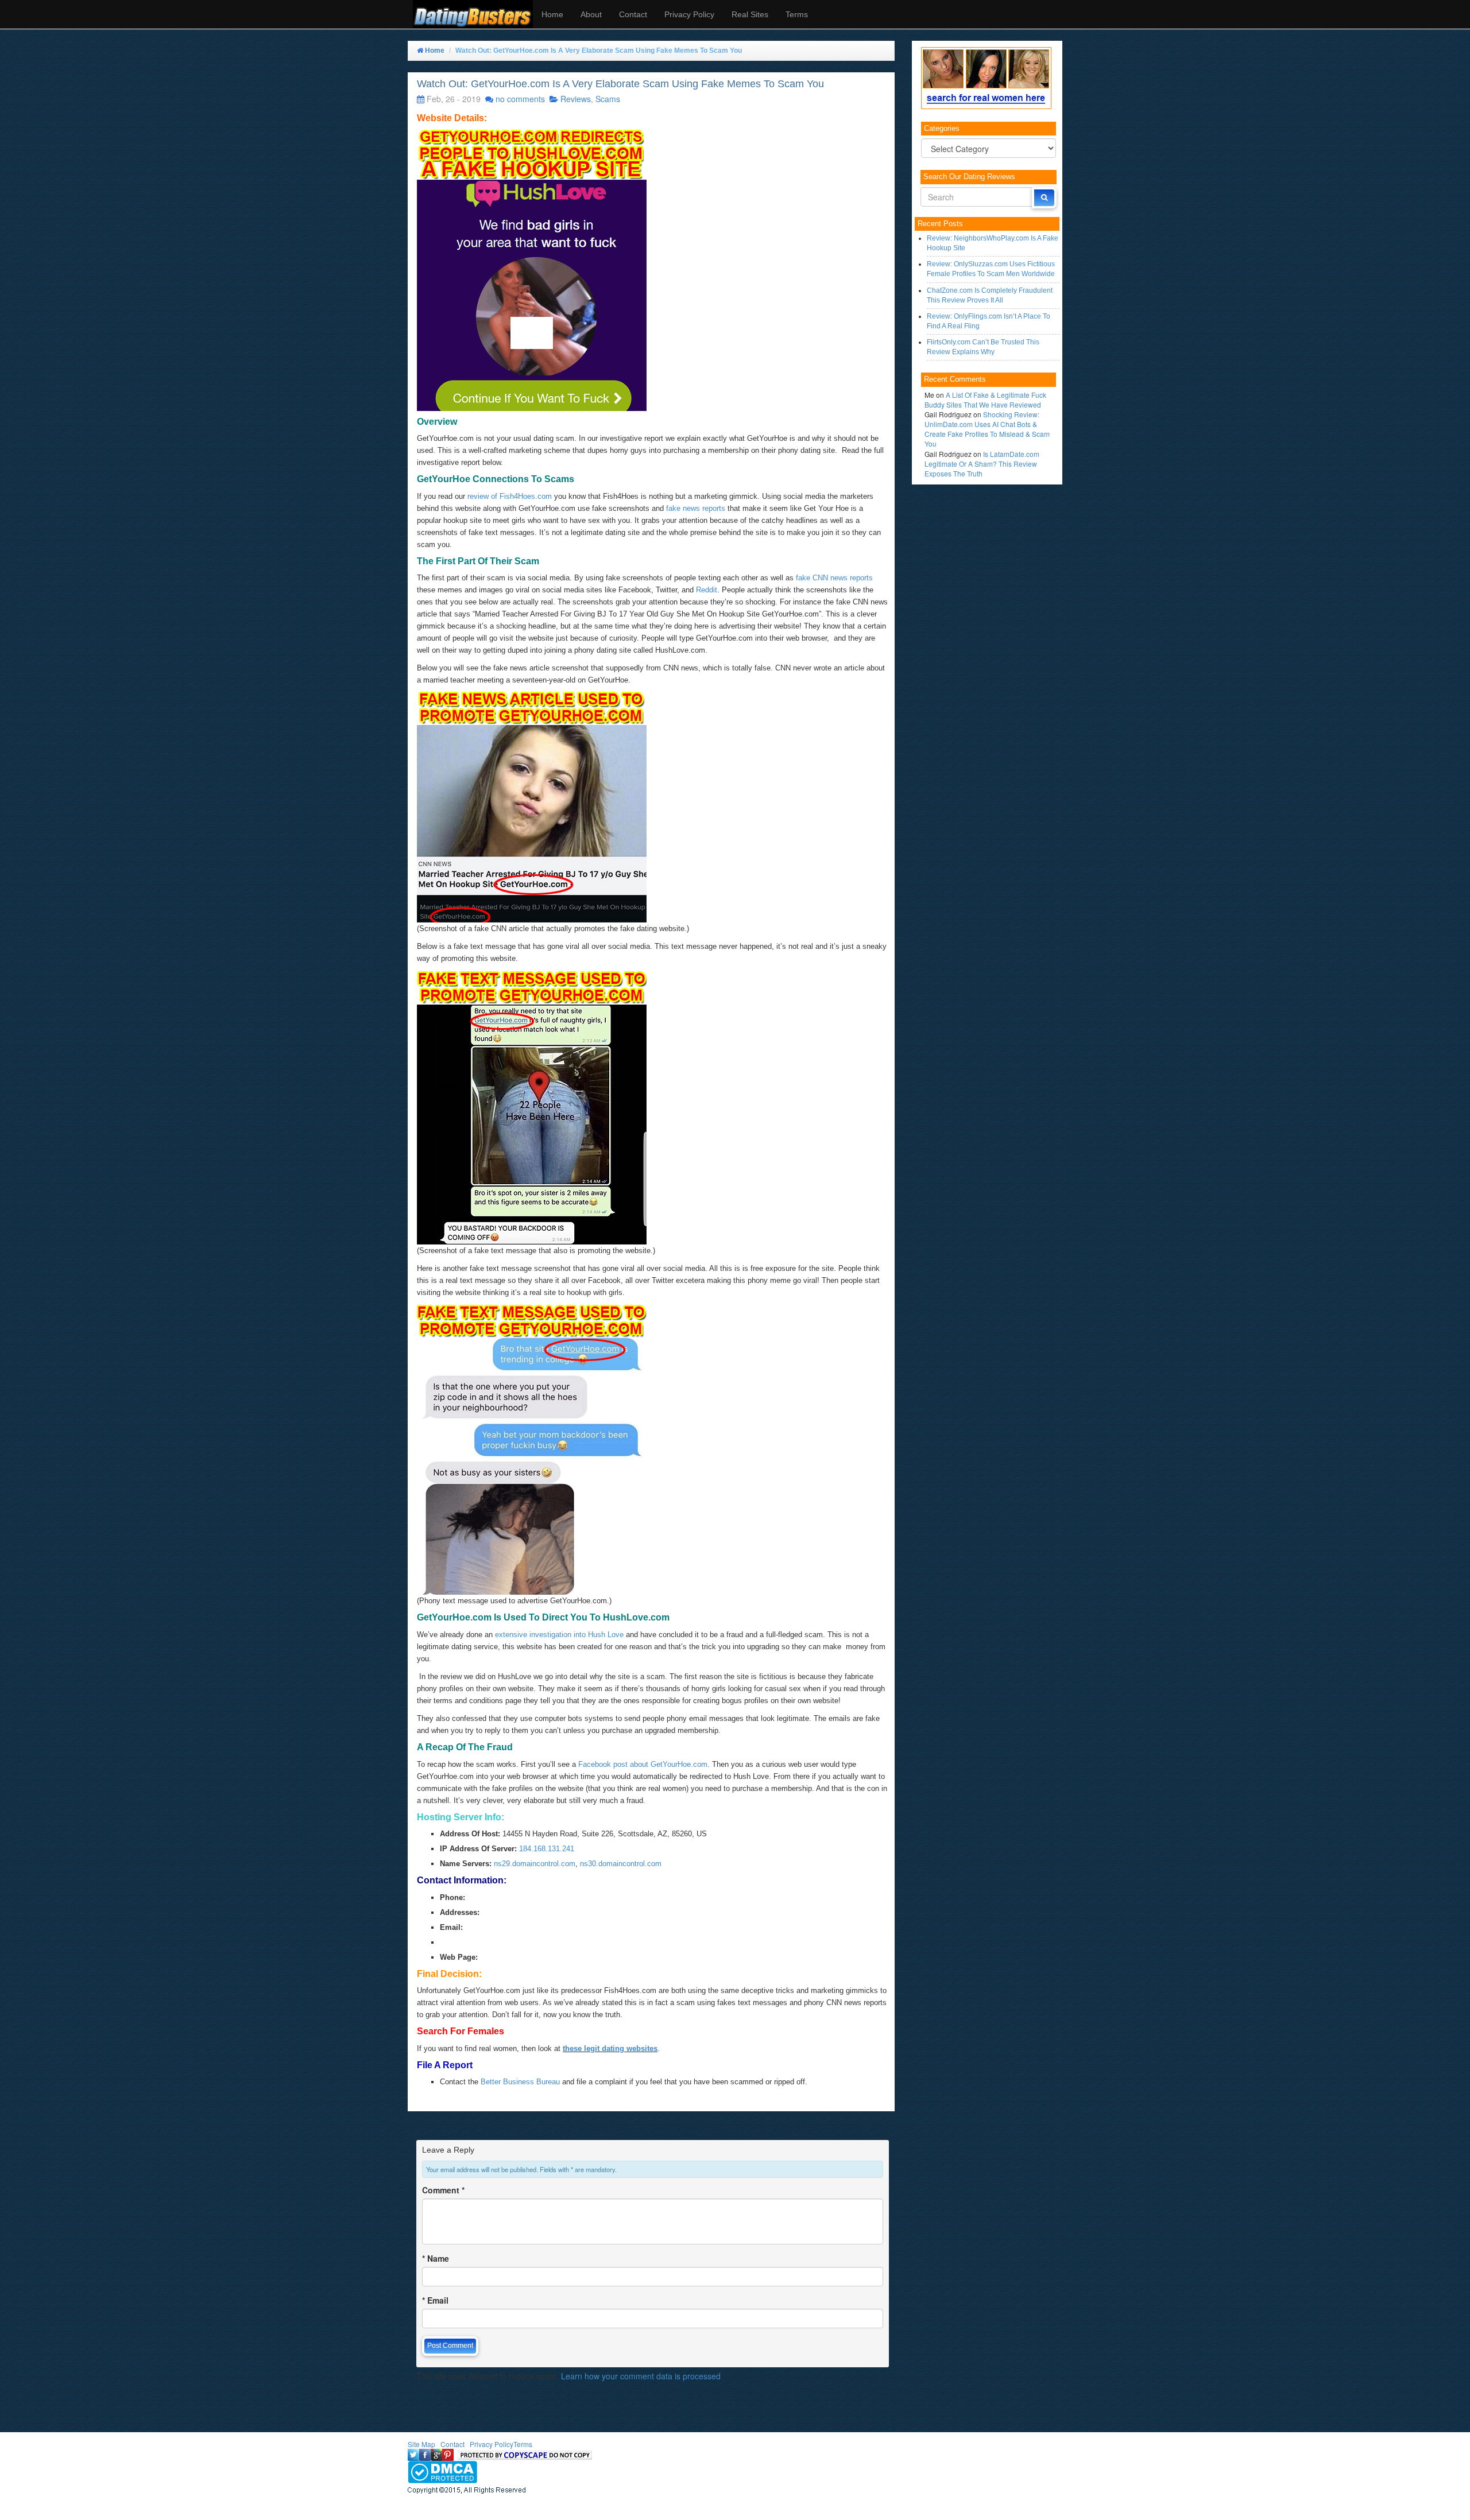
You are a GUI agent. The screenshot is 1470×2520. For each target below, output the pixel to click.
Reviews (576, 99)
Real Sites (750, 14)
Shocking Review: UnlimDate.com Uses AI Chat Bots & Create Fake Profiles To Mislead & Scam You (987, 429)
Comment (443, 2190)
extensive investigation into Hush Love (559, 1635)
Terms (797, 14)
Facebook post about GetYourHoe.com (643, 1764)
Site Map (421, 2444)
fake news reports (696, 508)
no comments (520, 99)
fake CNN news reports (834, 578)
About (591, 14)
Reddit (707, 590)
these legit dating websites (610, 2048)
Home (552, 14)
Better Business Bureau (520, 2082)
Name (436, 2258)
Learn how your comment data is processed (641, 2376)
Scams (608, 99)
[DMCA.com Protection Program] (442, 2471)
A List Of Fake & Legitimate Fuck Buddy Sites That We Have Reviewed (985, 400)
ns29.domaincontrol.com (535, 1864)
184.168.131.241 (547, 1849)
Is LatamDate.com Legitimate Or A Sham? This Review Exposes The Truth (982, 464)
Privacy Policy (689, 14)
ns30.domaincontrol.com (621, 1864)
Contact (633, 14)
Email (435, 2300)
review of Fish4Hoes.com (510, 496)
